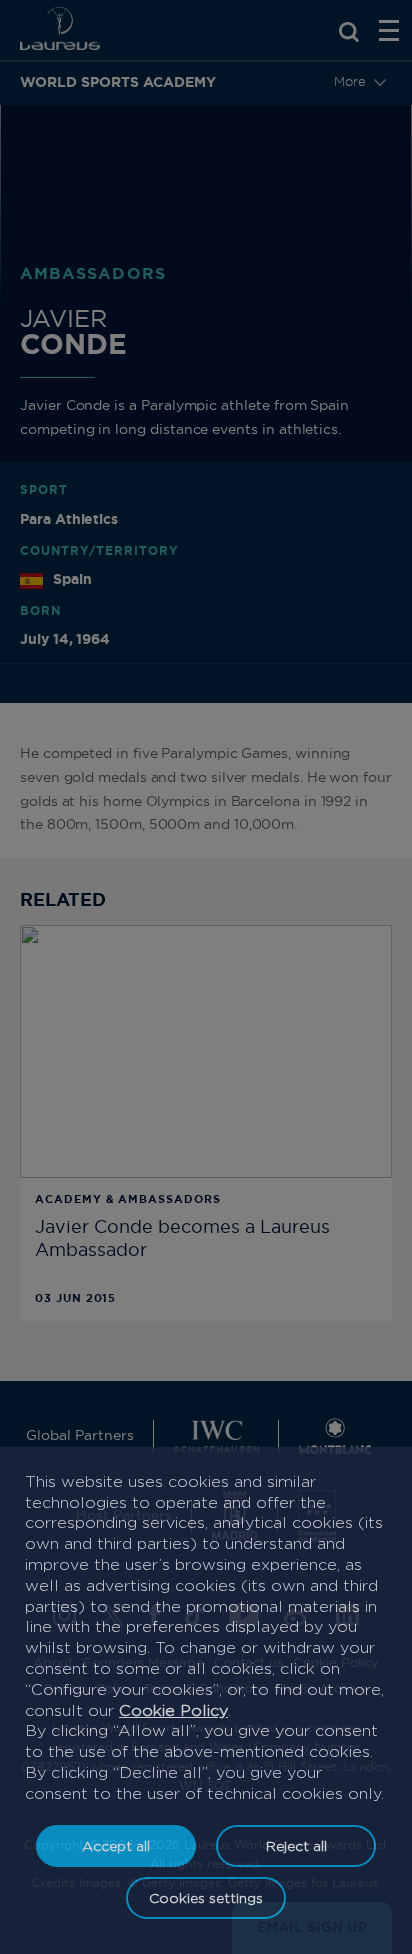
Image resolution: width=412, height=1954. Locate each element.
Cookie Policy (173, 1710)
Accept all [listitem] (116, 1845)
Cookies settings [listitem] (206, 1897)
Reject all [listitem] (296, 1845)
